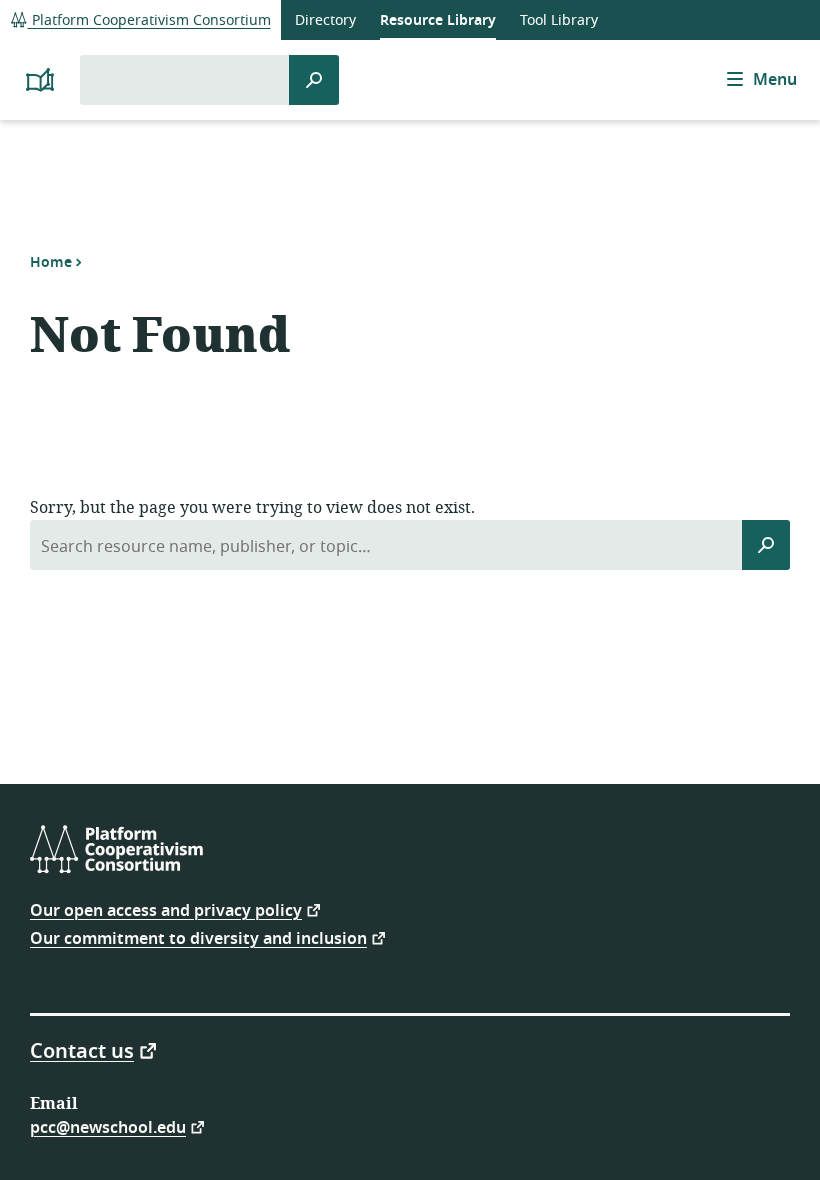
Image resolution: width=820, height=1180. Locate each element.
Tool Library (559, 20)
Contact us (82, 1050)
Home (51, 262)
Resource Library (438, 20)
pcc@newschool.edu (108, 1126)
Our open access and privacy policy (166, 909)
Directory (325, 20)
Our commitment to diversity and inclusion (198, 937)
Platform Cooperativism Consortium (149, 20)
